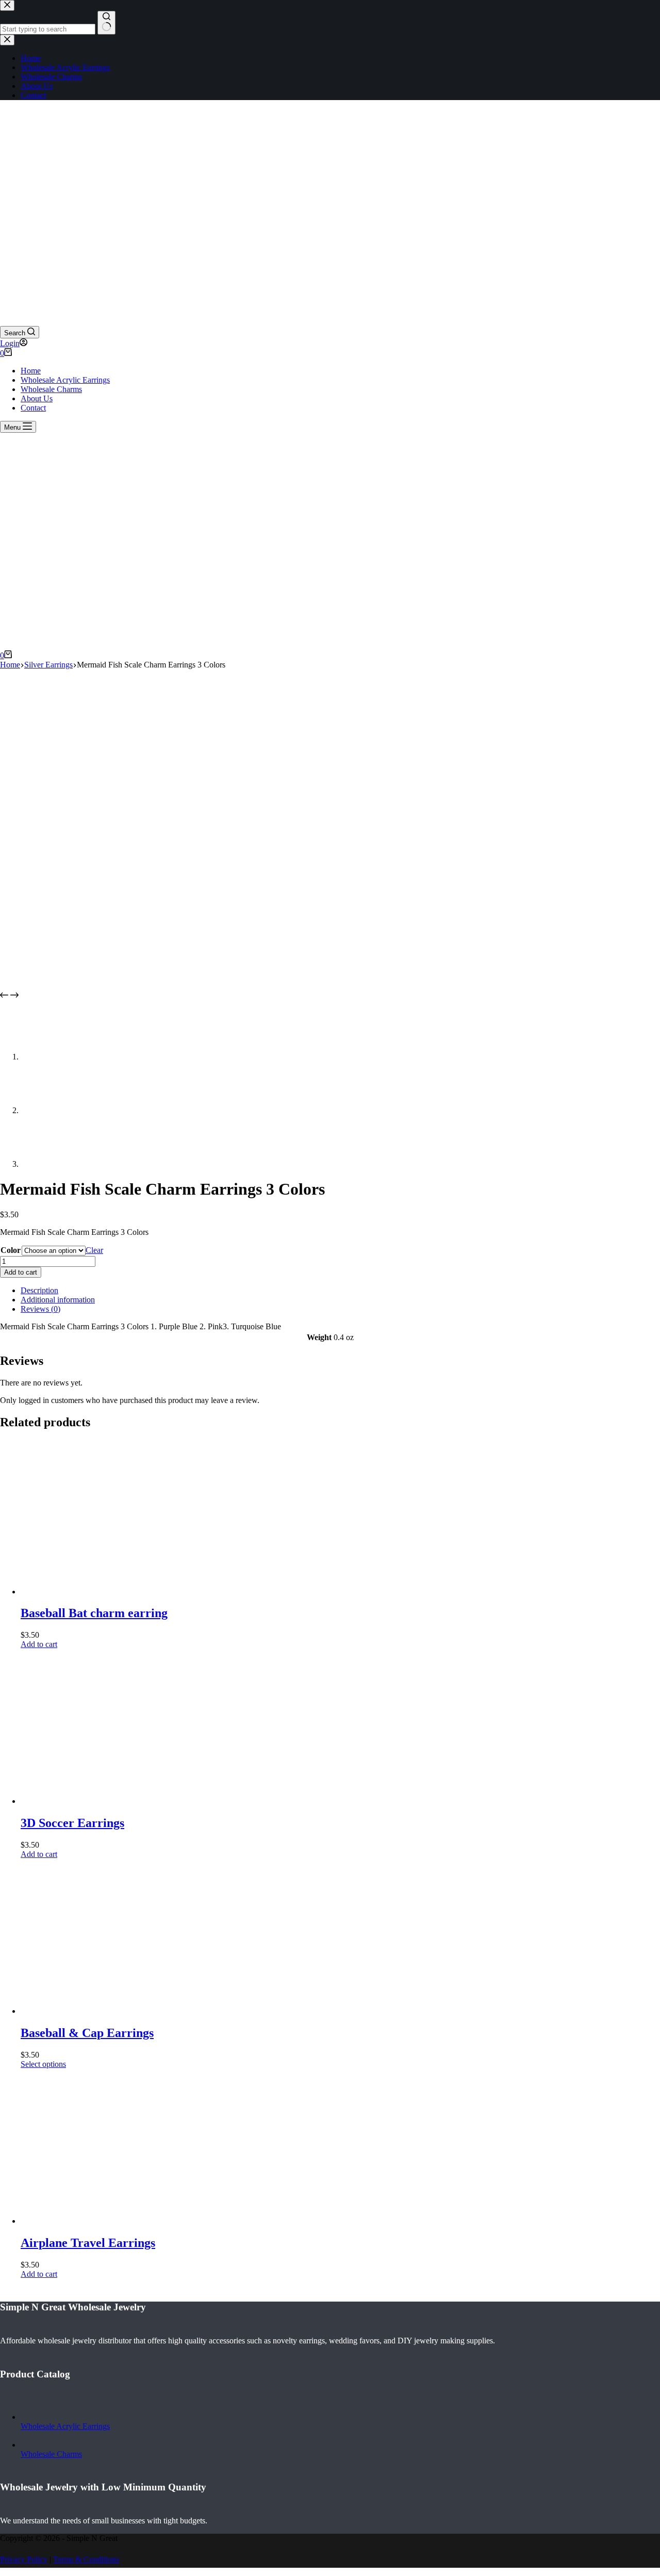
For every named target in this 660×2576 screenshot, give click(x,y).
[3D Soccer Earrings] (98, 1801)
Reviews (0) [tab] (40, 1309)
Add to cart (21, 1272)
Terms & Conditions (86, 2559)
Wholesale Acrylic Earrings (65, 380)
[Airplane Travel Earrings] (98, 2221)
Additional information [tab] (58, 1300)
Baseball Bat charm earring (94, 1613)
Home (31, 371)
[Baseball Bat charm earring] (98, 1592)
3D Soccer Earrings (72, 1823)
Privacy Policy (24, 2559)
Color (11, 1250)
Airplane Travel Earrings (88, 2243)
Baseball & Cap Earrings (87, 2033)
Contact (33, 408)
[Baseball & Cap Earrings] (98, 2011)
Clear (94, 1250)
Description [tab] (39, 1290)
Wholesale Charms (51, 389)
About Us (37, 398)
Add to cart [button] (39, 1644)
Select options (43, 2064)
